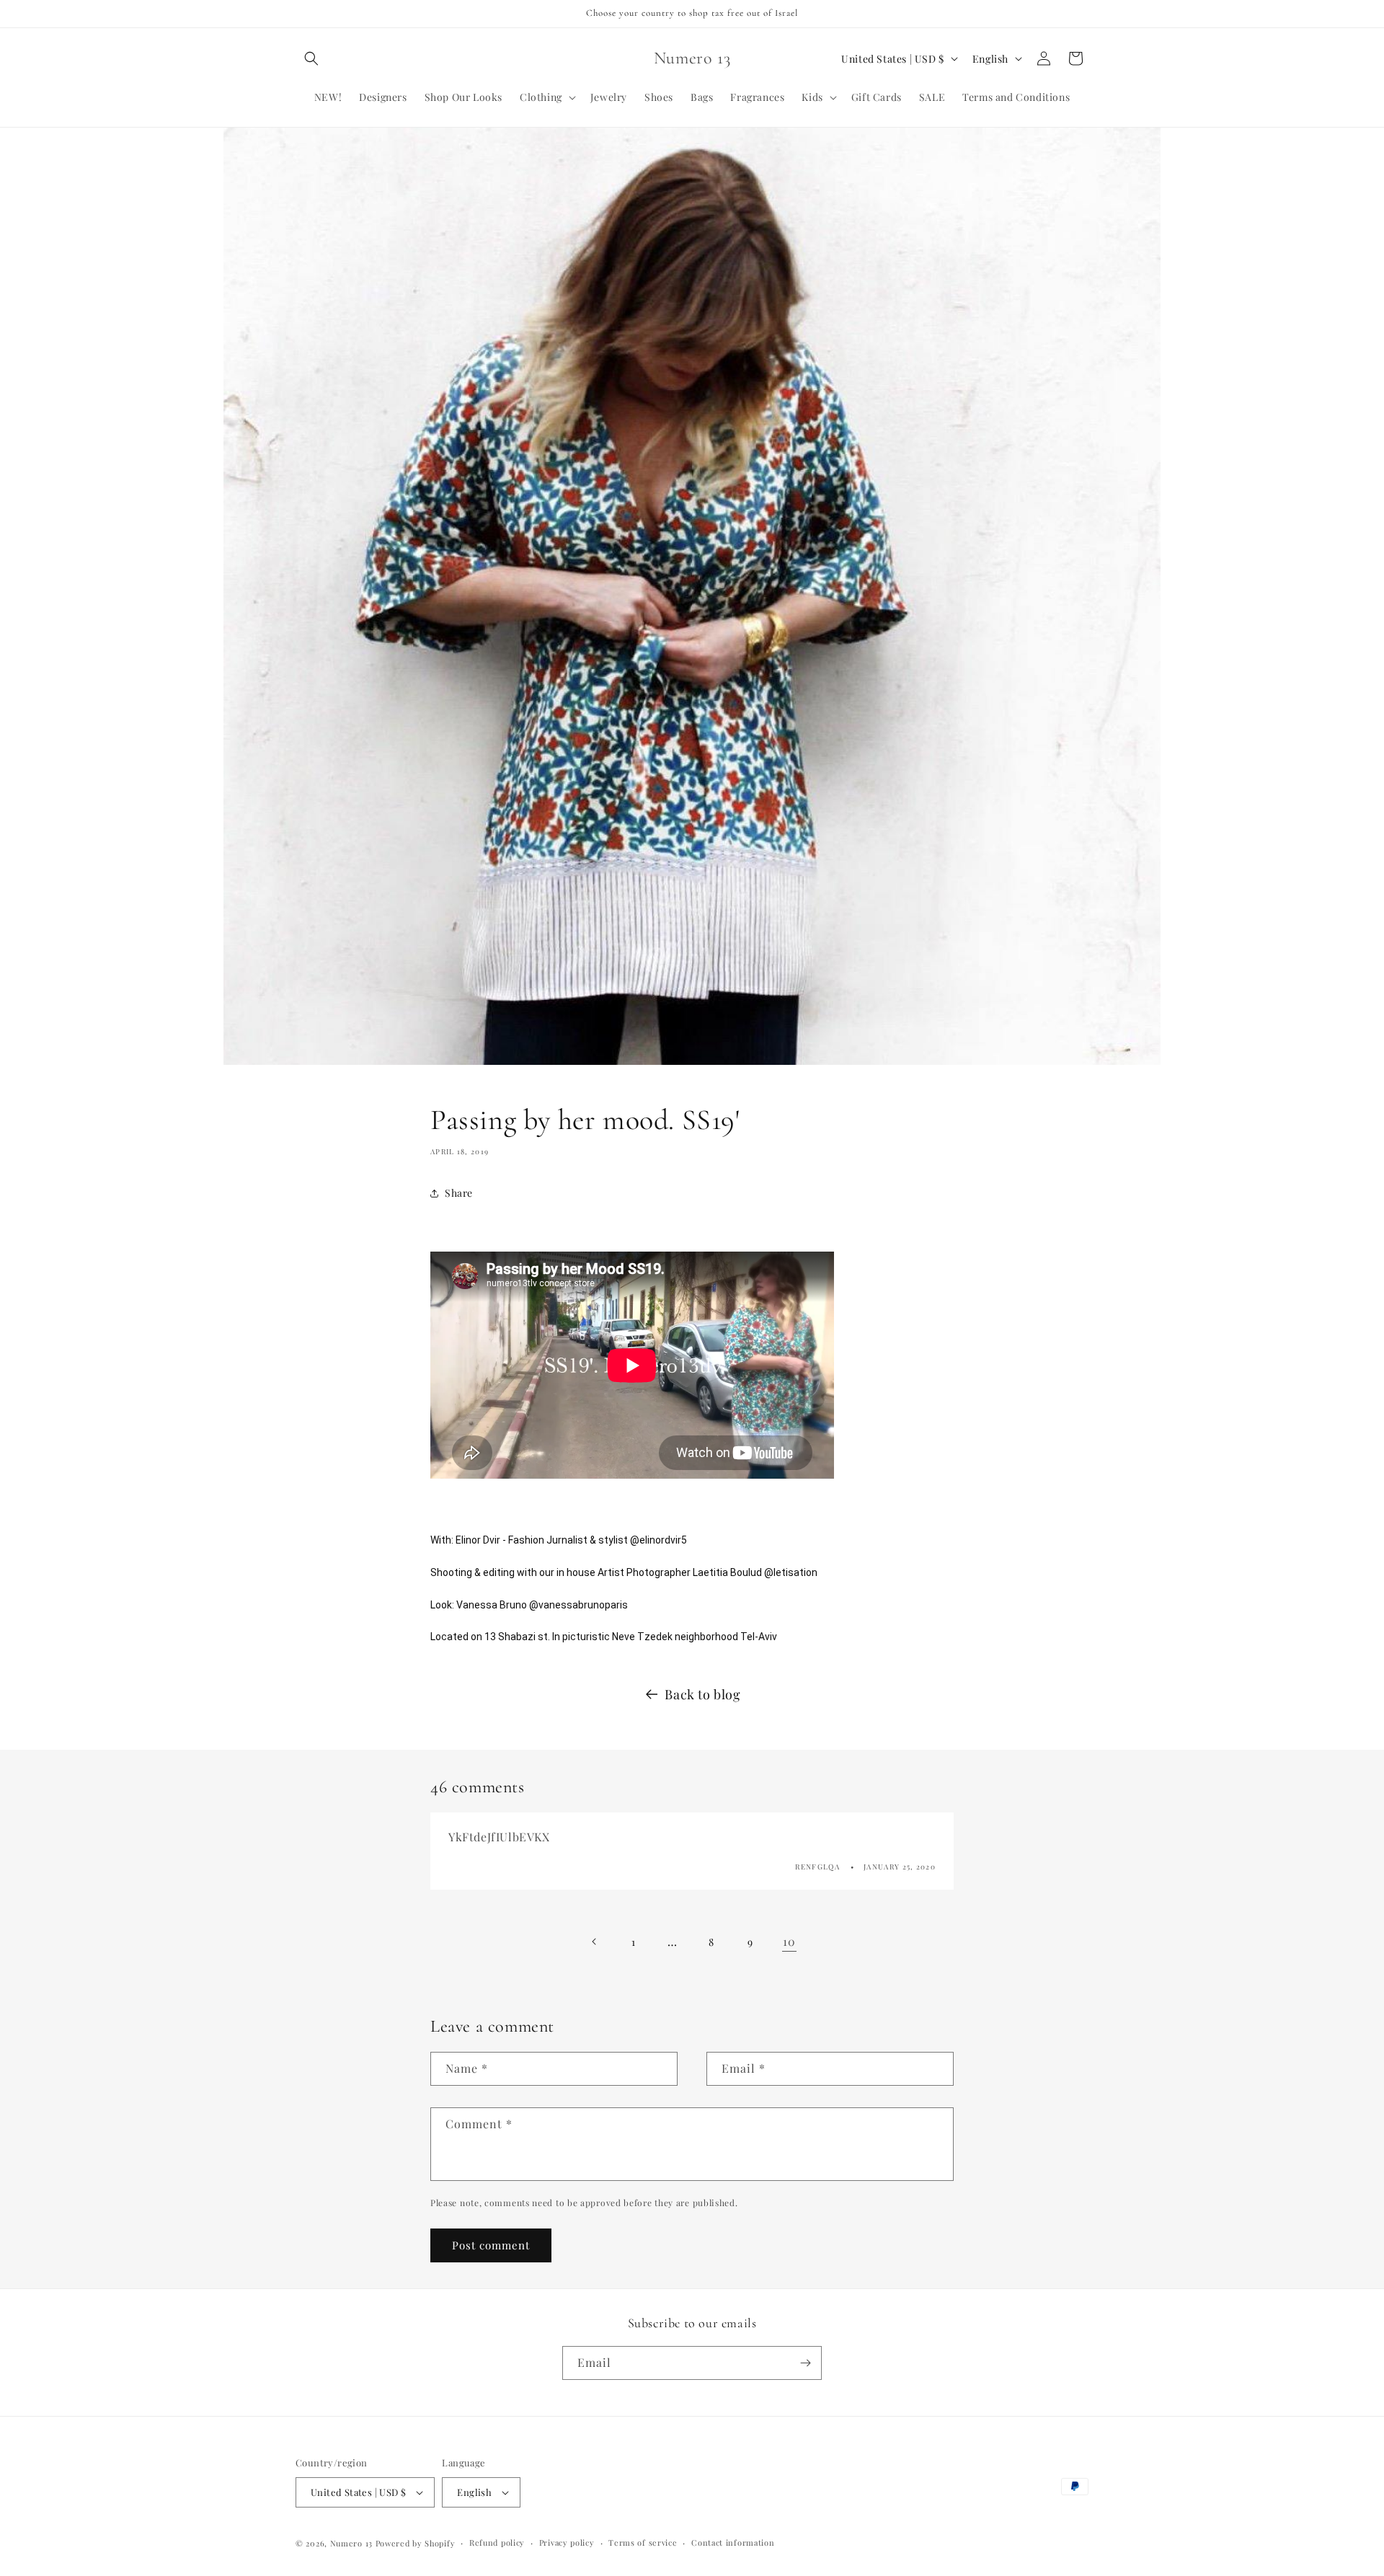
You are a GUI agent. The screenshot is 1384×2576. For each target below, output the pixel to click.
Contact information (733, 2542)
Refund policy (497, 2542)
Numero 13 (351, 2543)
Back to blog (702, 1694)
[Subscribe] (805, 2363)
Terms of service (643, 2542)
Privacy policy (567, 2542)
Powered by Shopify (416, 2543)
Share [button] (459, 1193)
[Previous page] (595, 1942)
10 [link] (789, 1941)
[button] (311, 58)
